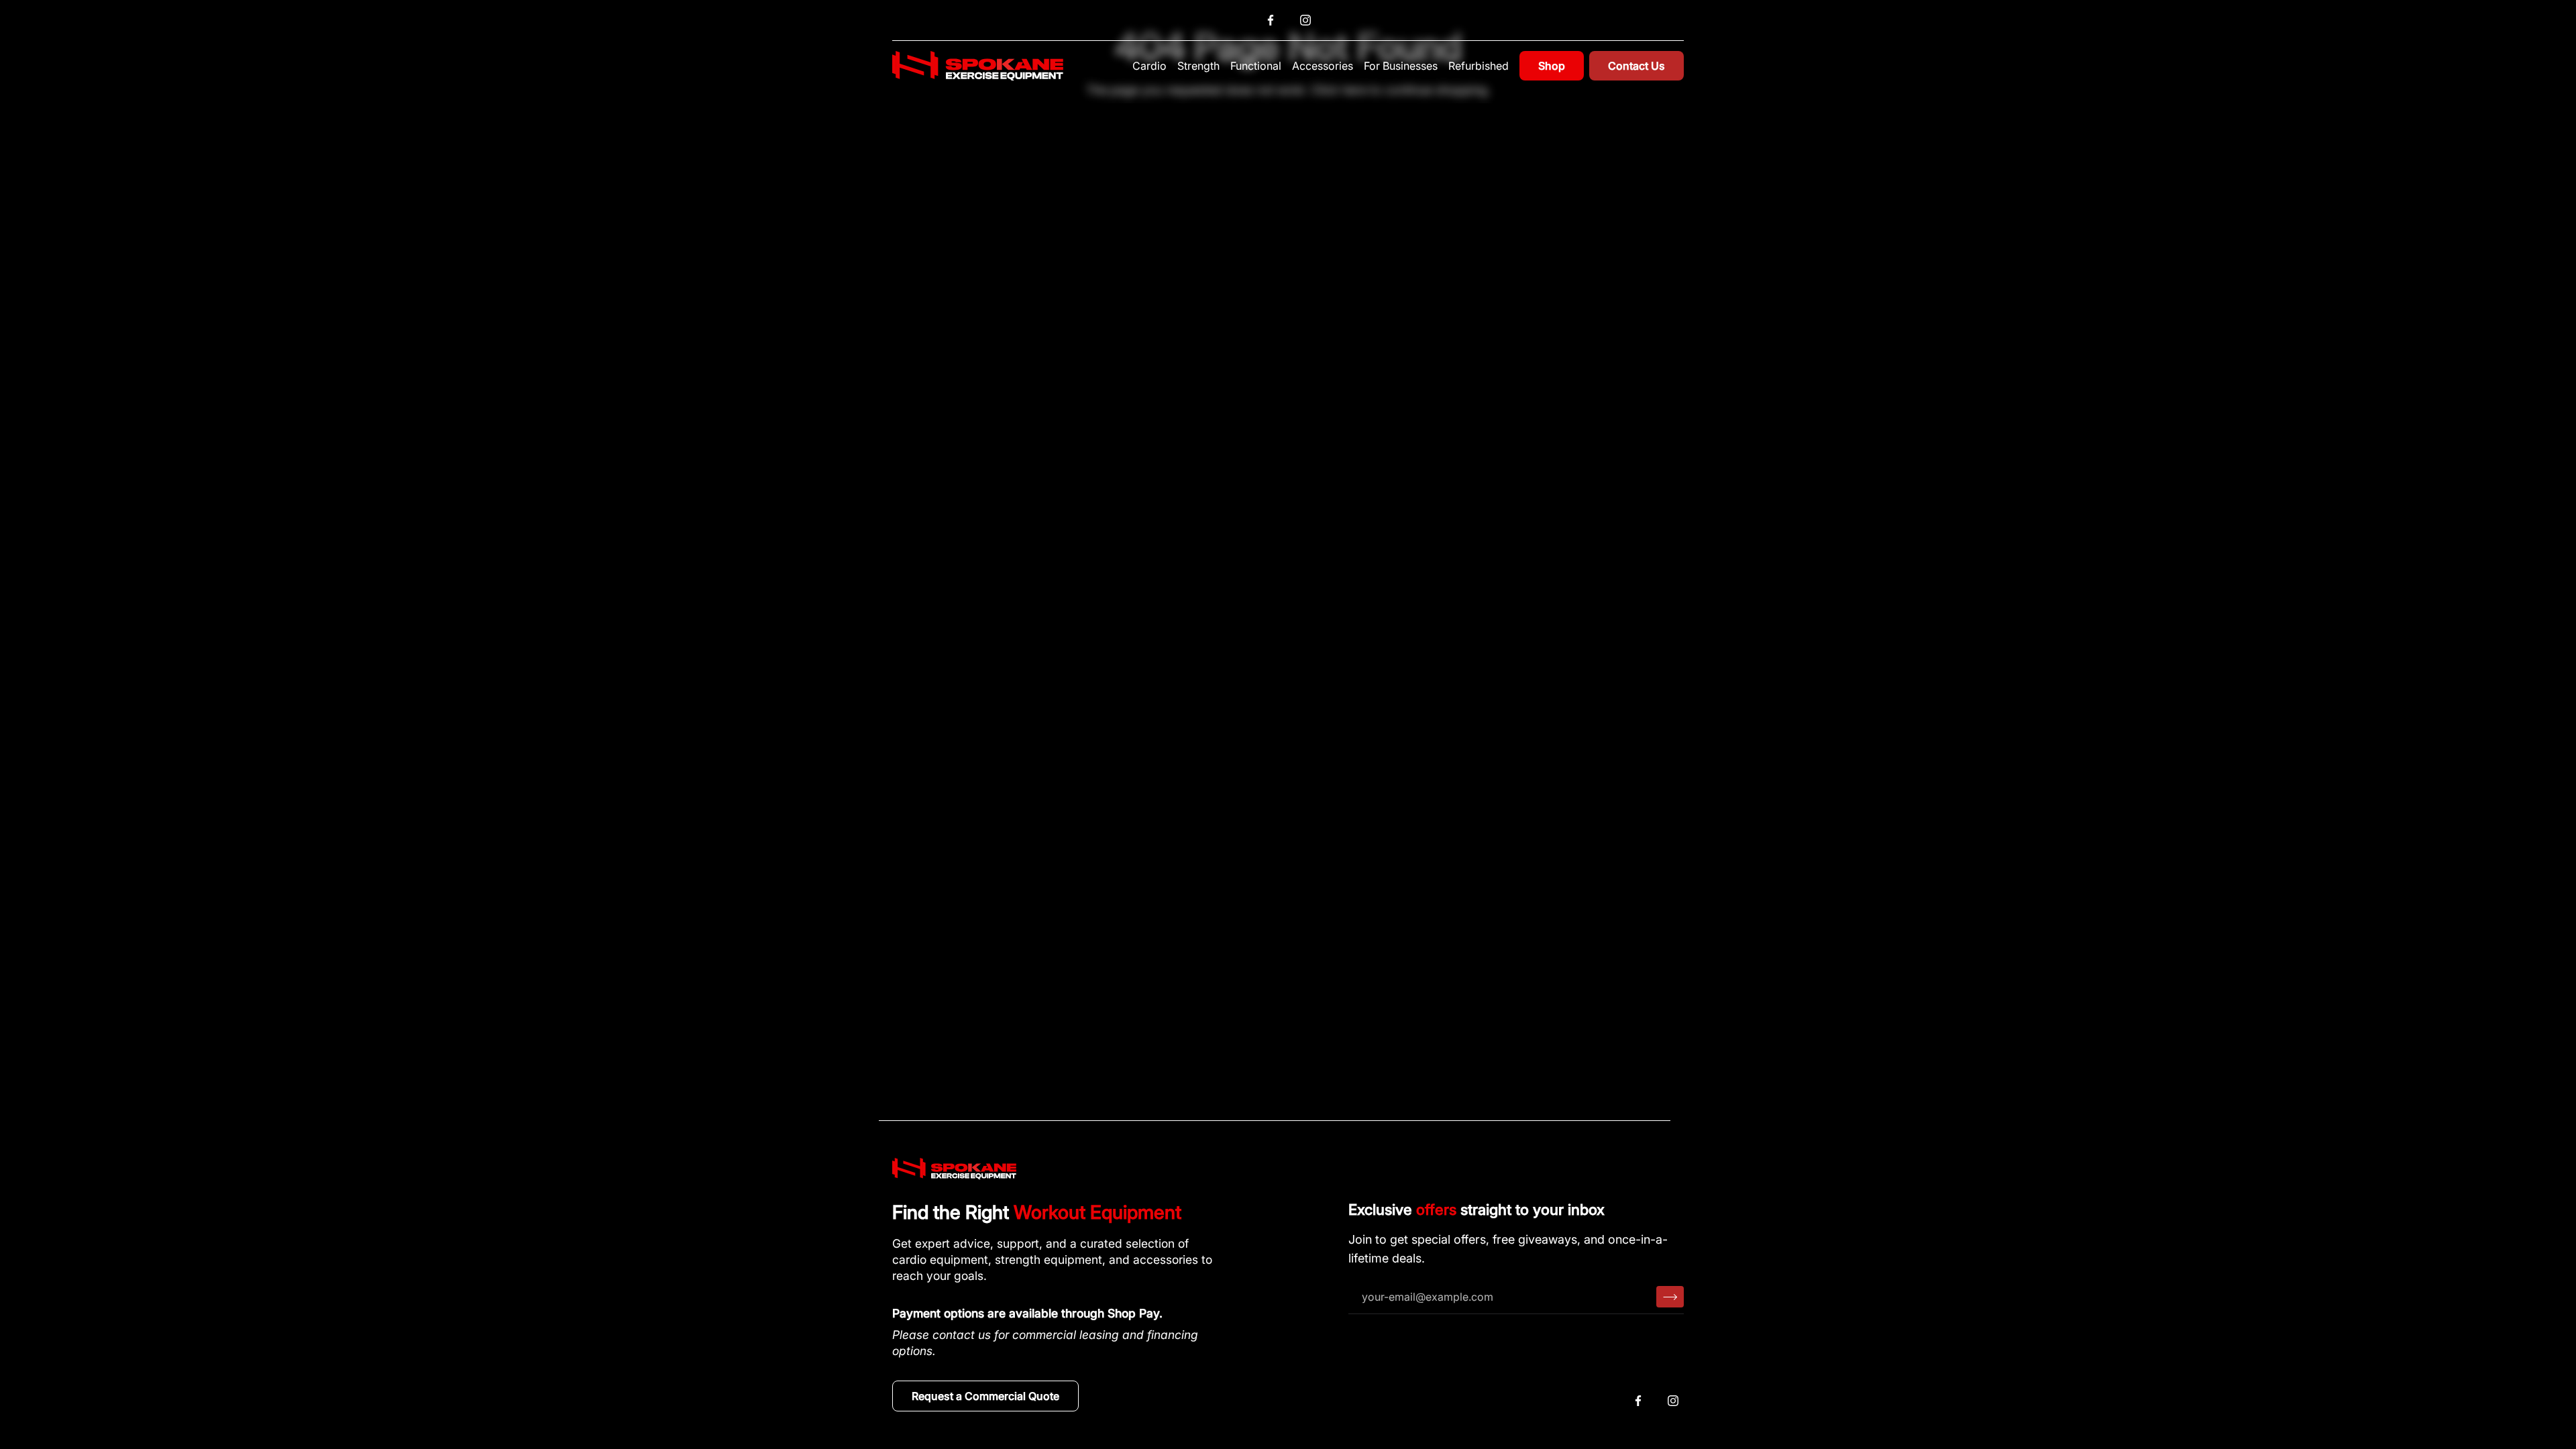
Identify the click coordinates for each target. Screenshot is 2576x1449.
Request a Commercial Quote (985, 1396)
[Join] (1670, 1297)
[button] (1149, 66)
